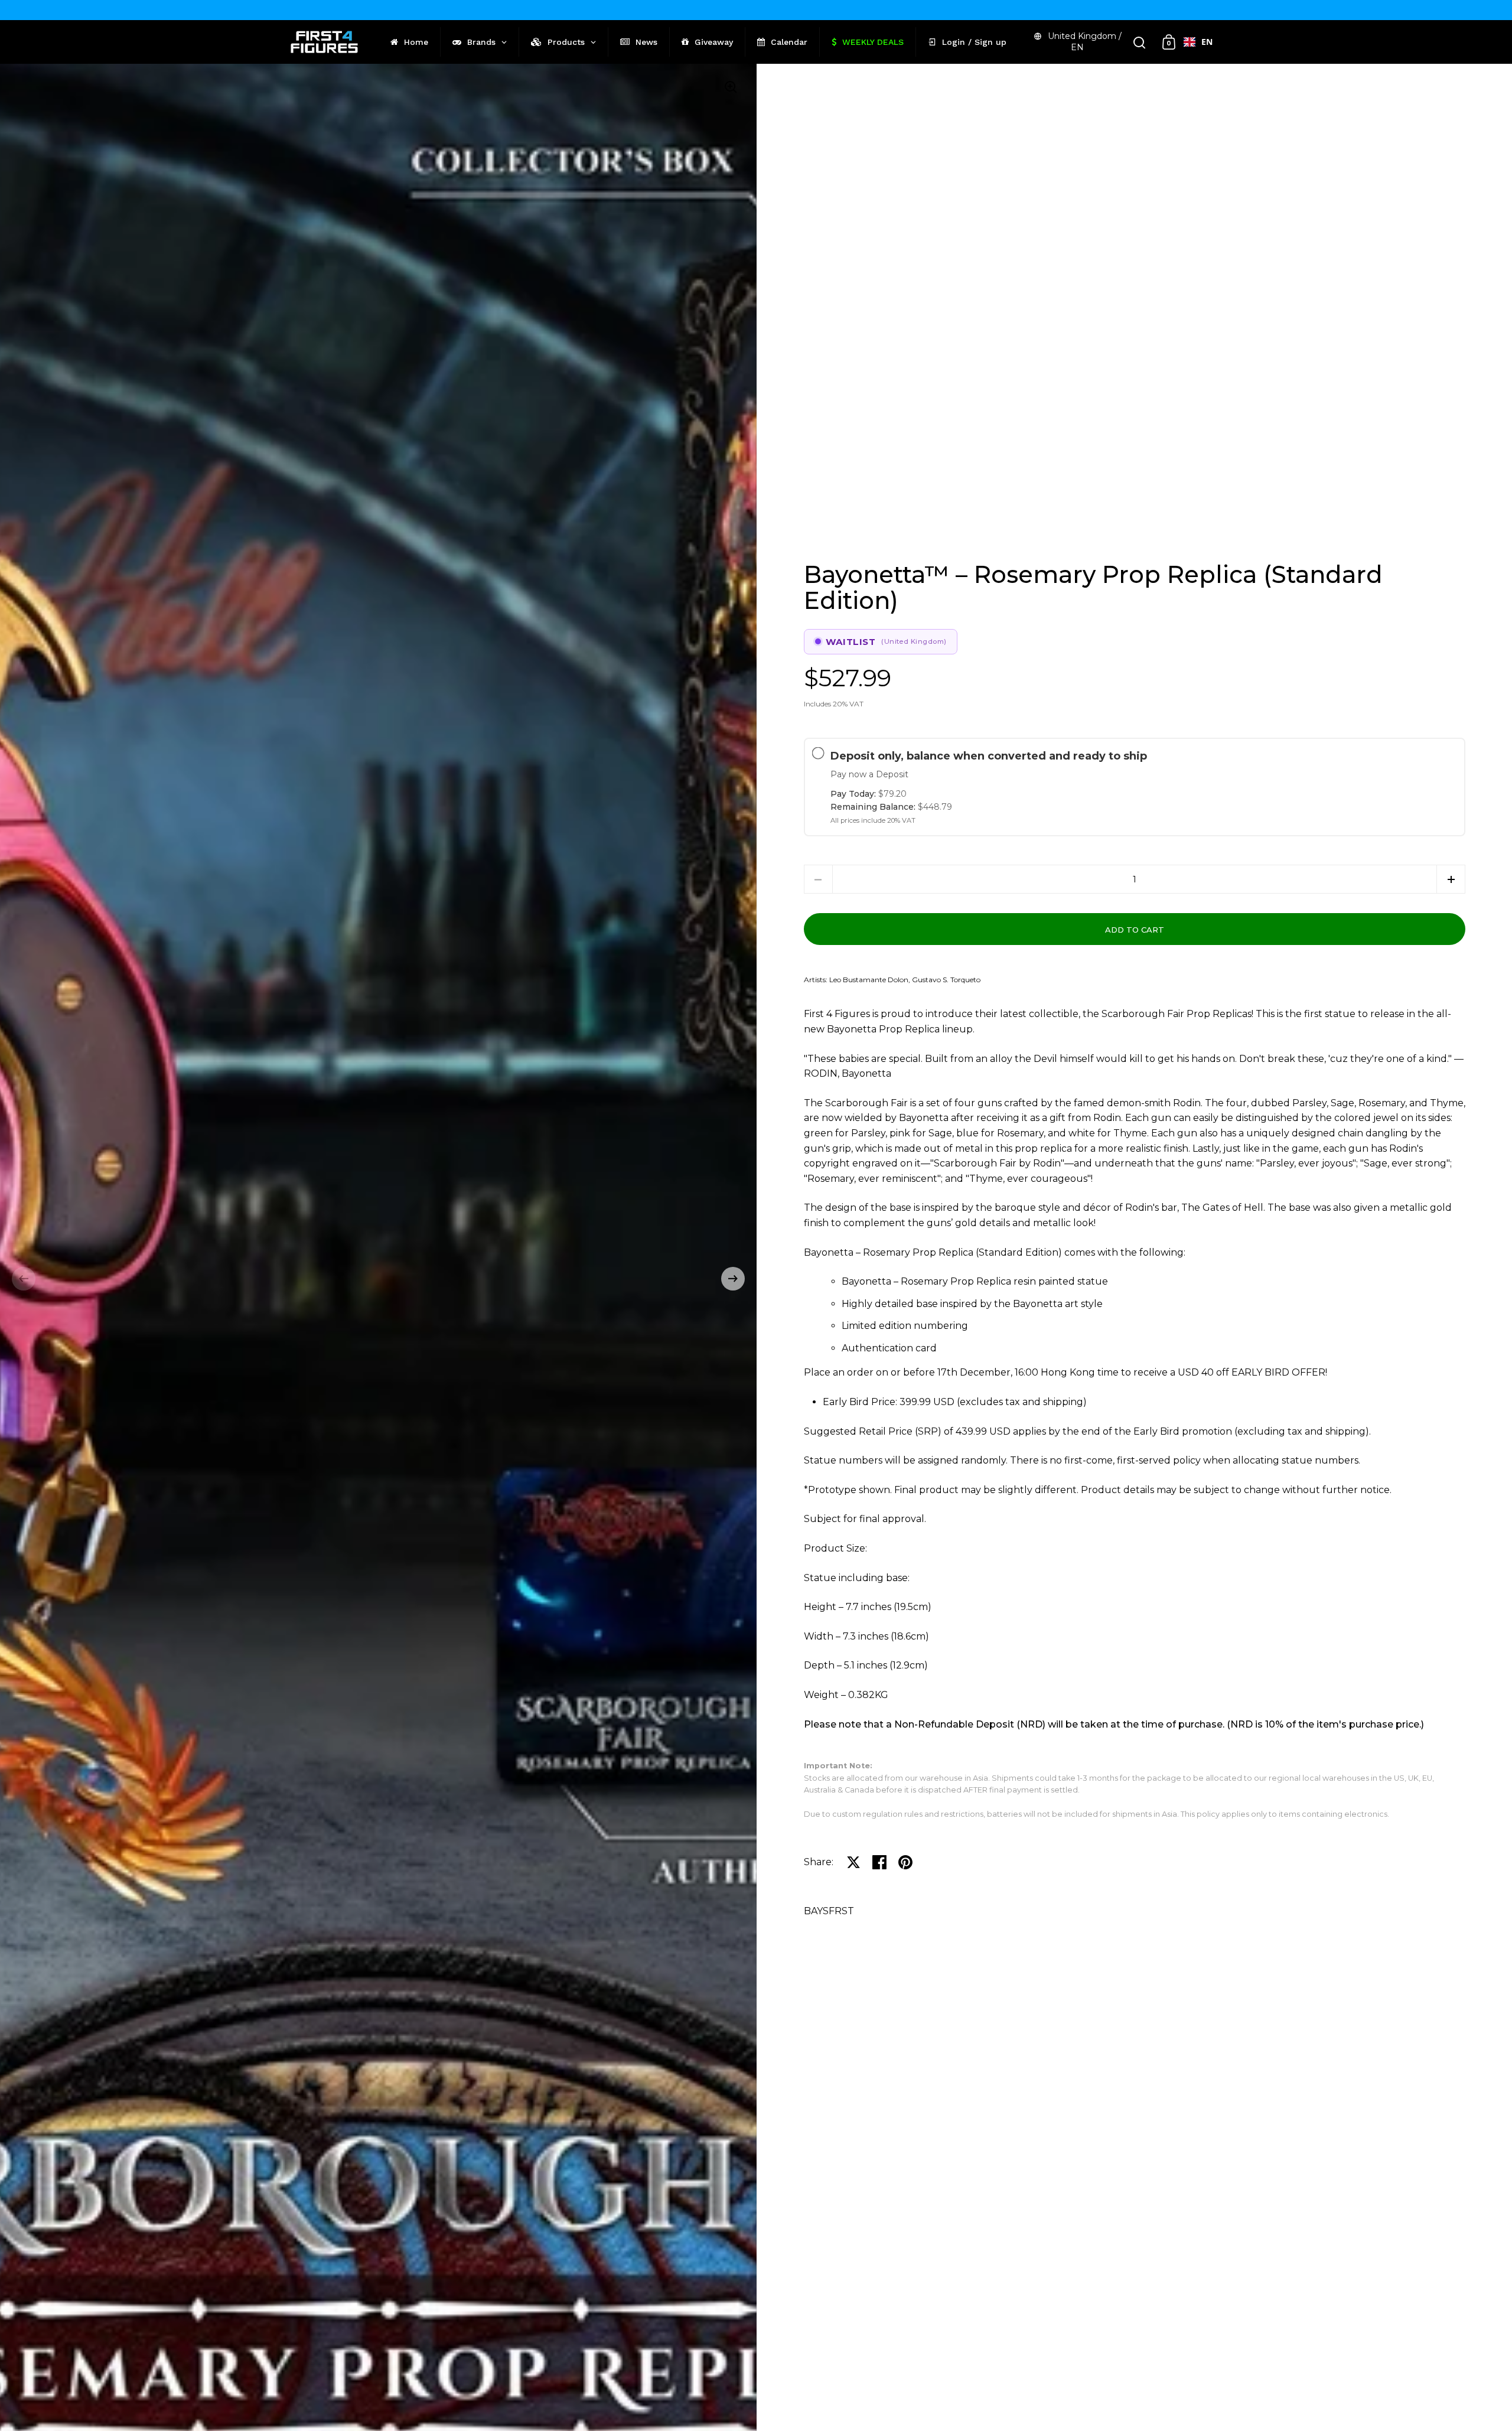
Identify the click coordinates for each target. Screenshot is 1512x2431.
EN (1207, 42)
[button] (24, 1279)
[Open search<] (1140, 42)
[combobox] (1198, 42)
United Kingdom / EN (1085, 42)
